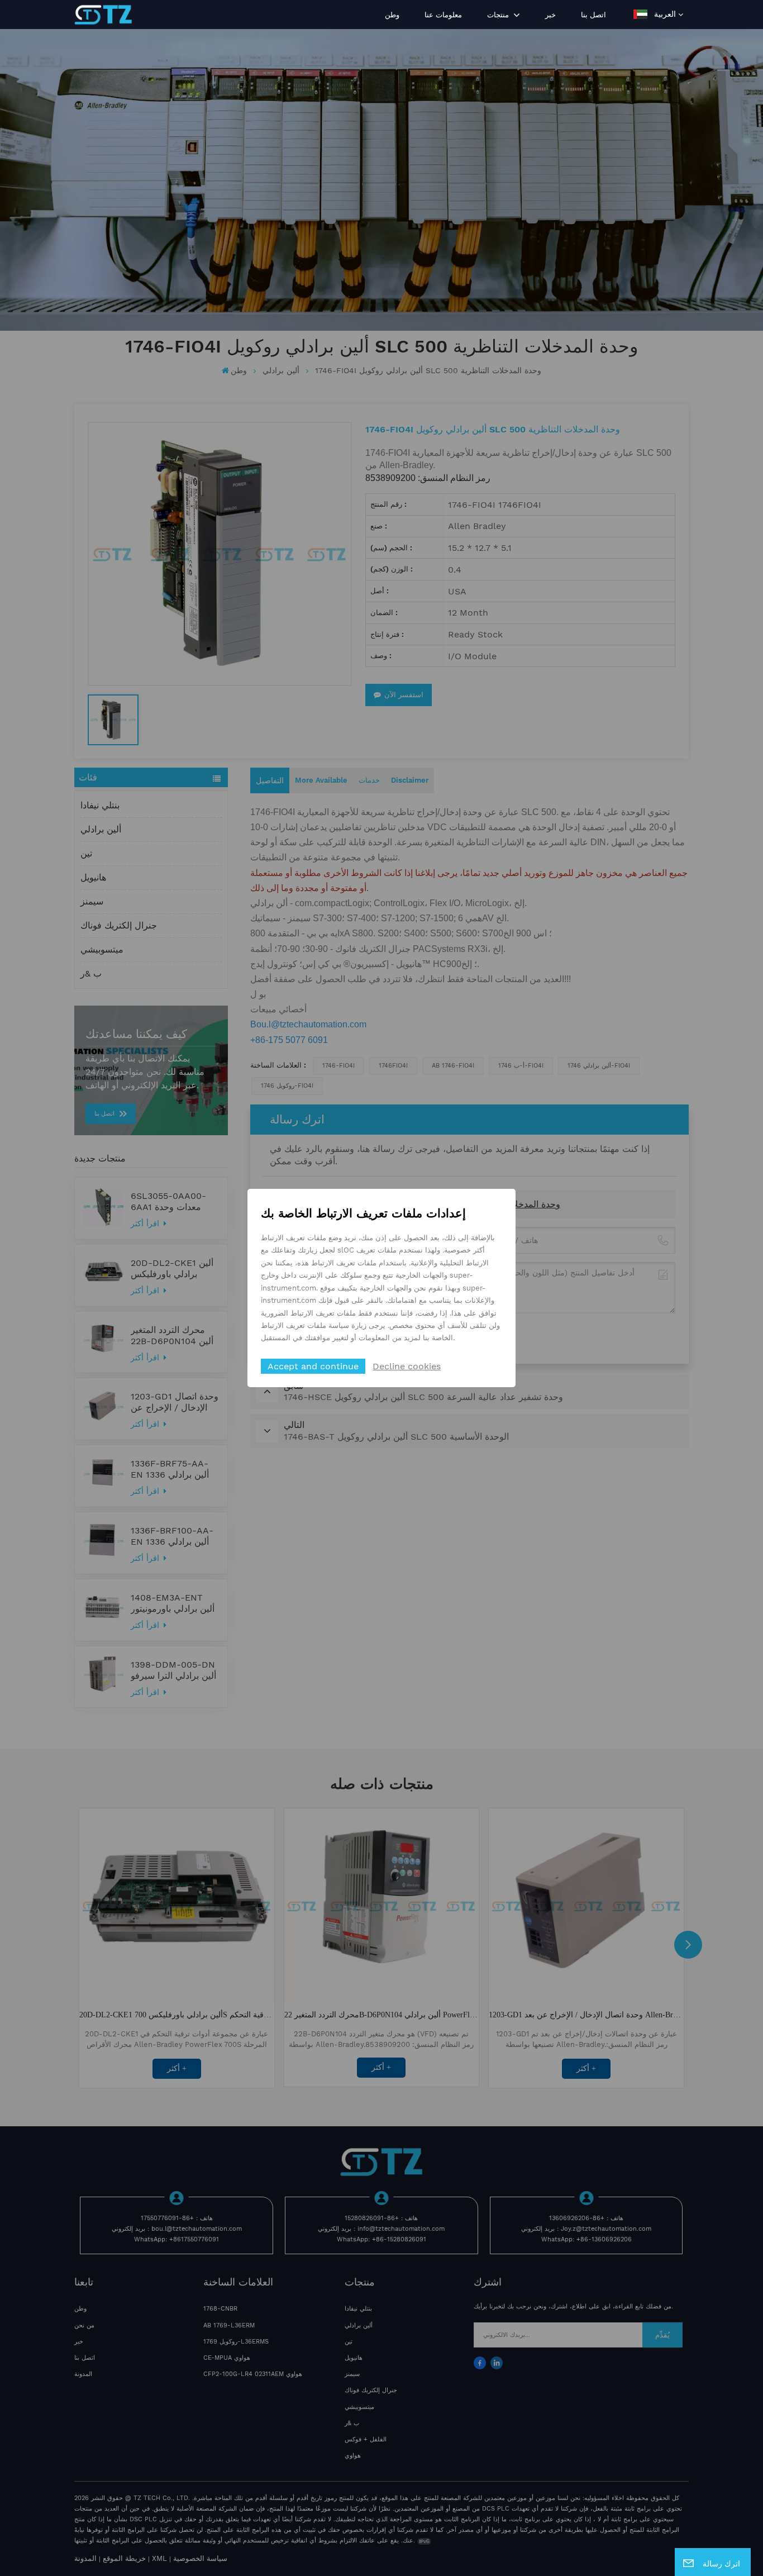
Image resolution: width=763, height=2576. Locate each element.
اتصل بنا (593, 15)
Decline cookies (407, 1366)
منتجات (499, 15)
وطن (392, 15)
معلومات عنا (443, 15)
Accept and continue (313, 1366)
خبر (550, 15)
